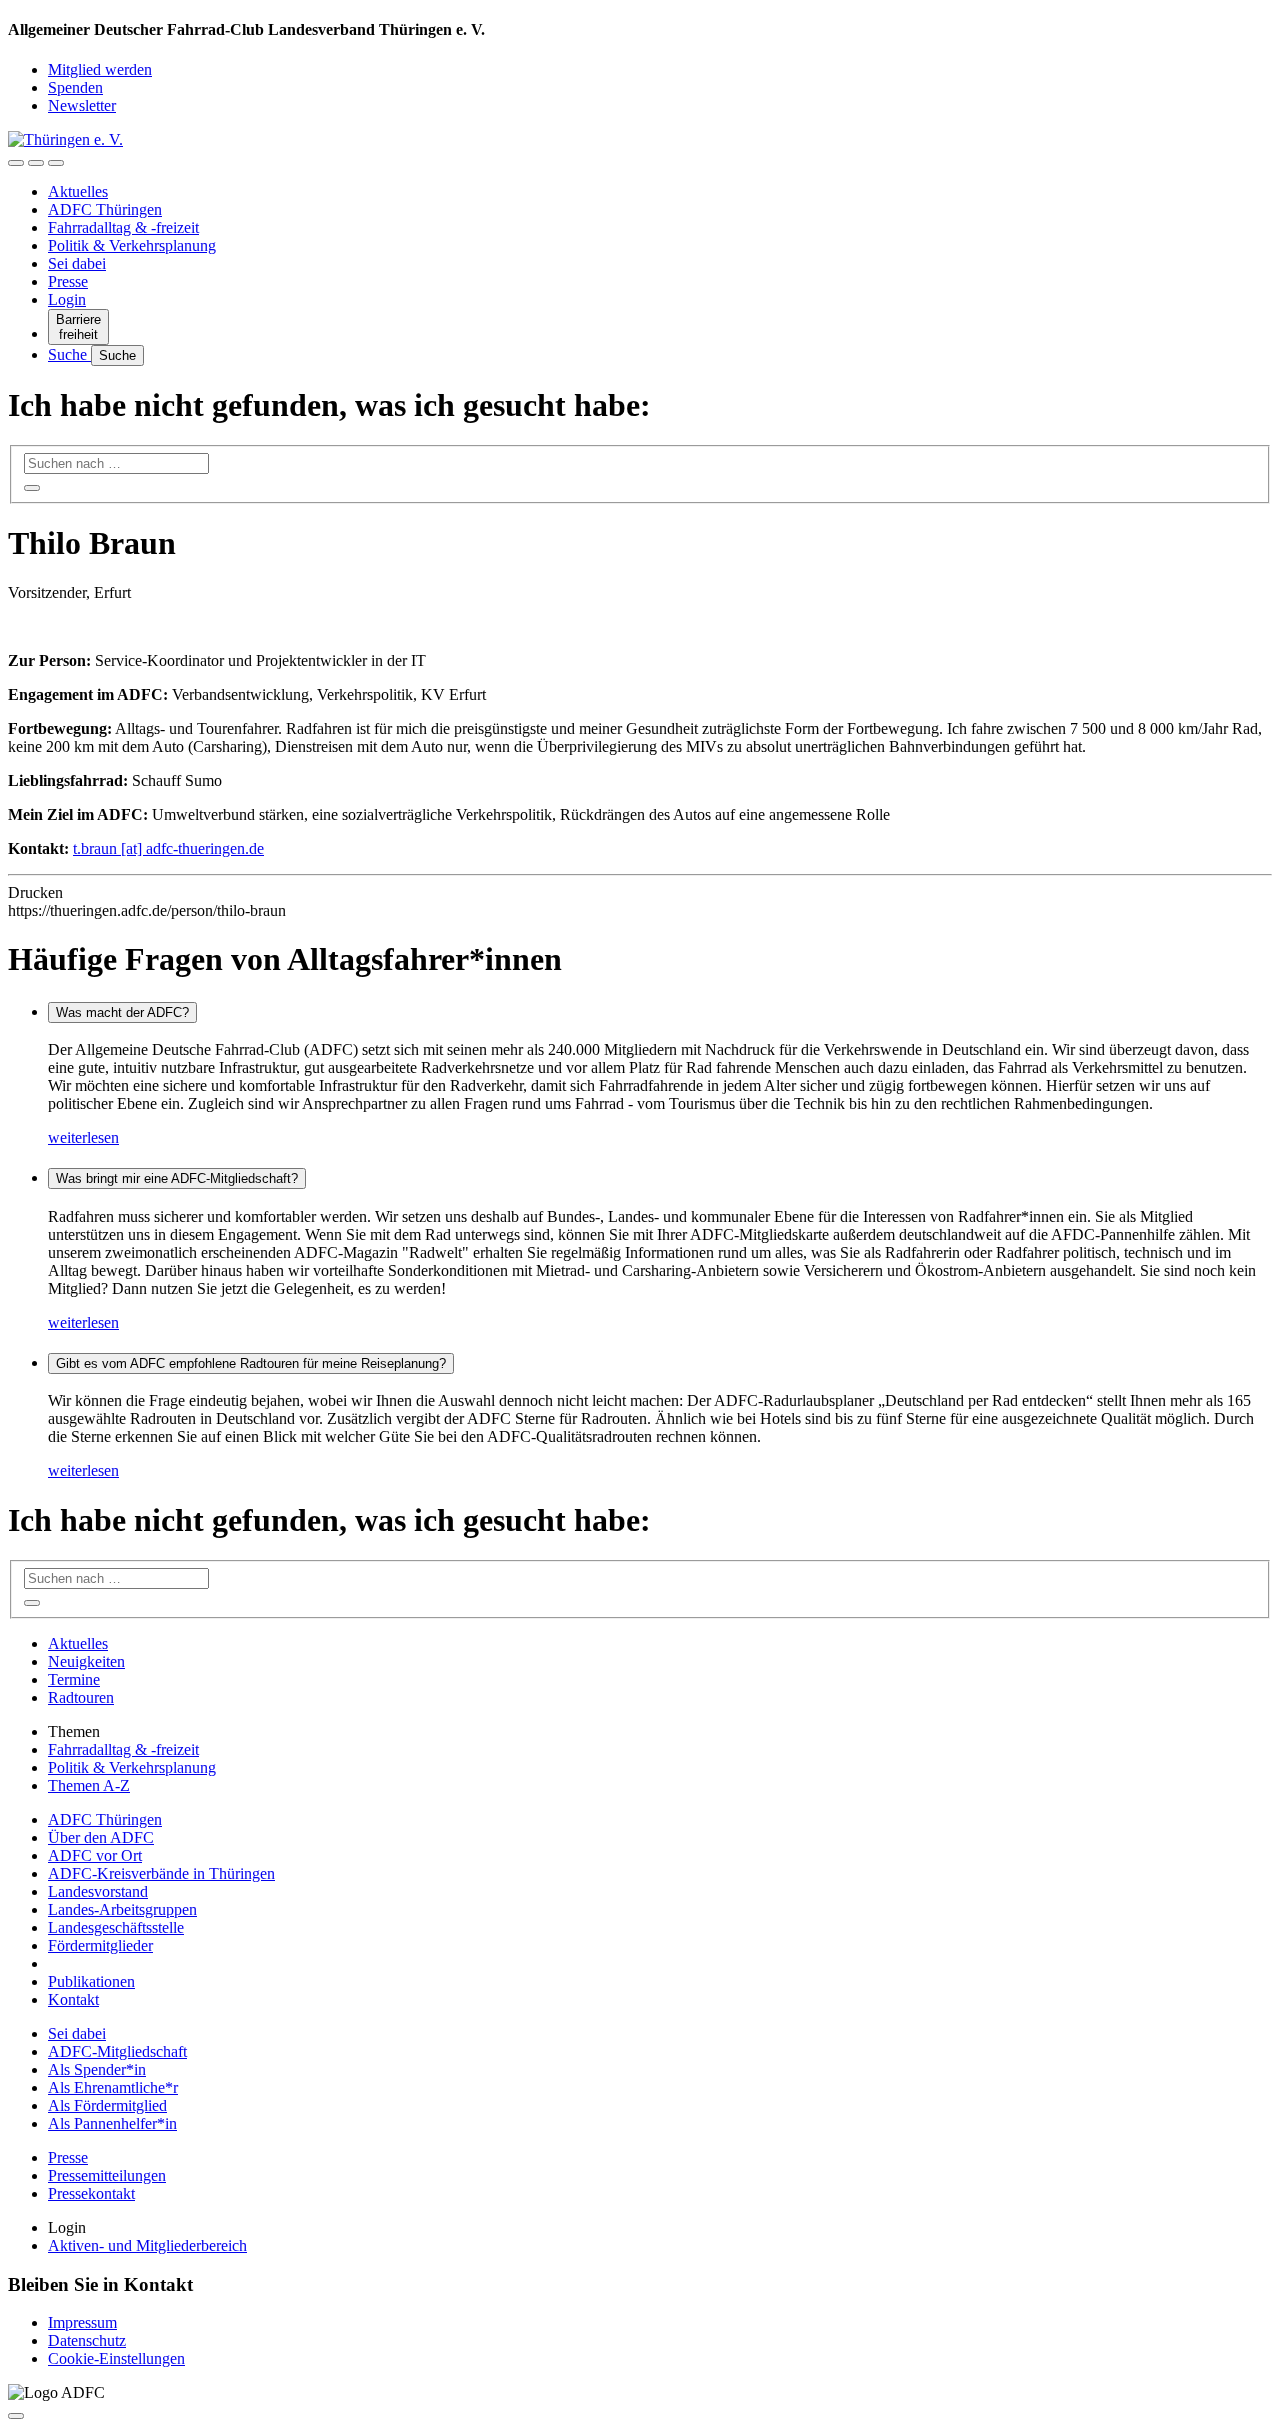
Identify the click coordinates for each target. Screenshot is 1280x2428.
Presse (68, 281)
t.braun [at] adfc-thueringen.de (168, 848)
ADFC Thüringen (105, 209)
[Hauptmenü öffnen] (56, 163)
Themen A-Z (89, 1785)
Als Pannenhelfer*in (112, 2123)
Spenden (75, 87)
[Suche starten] (32, 488)
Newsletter (82, 105)
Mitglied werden (100, 69)
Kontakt (73, 1999)
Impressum (82, 2322)
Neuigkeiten (86, 1661)
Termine (74, 1679)
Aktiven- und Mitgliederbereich (147, 2245)
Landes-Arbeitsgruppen (122, 1909)
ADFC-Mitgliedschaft (117, 2051)
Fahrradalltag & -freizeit (123, 227)
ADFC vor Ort (95, 1855)
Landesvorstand (98, 1891)
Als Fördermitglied (107, 2105)
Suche (69, 354)
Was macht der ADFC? (122, 1012)
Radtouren (81, 1697)
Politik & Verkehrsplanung (132, 245)
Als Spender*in (97, 2069)
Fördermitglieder (100, 1945)
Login (67, 299)
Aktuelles (78, 191)
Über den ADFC (101, 1837)
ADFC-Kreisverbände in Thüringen (161, 1873)
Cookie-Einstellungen (116, 2358)
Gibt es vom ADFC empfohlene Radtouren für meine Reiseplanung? (251, 1363)
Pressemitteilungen (107, 2175)
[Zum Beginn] (16, 2416)
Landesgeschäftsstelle (116, 1927)
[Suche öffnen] (36, 163)
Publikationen (91, 1981)
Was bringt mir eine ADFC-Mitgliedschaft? (177, 1178)
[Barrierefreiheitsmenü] (16, 163)
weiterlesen (83, 1137)
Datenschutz (87, 2340)
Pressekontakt (91, 2193)
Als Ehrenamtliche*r (113, 2087)
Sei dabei (77, 263)
